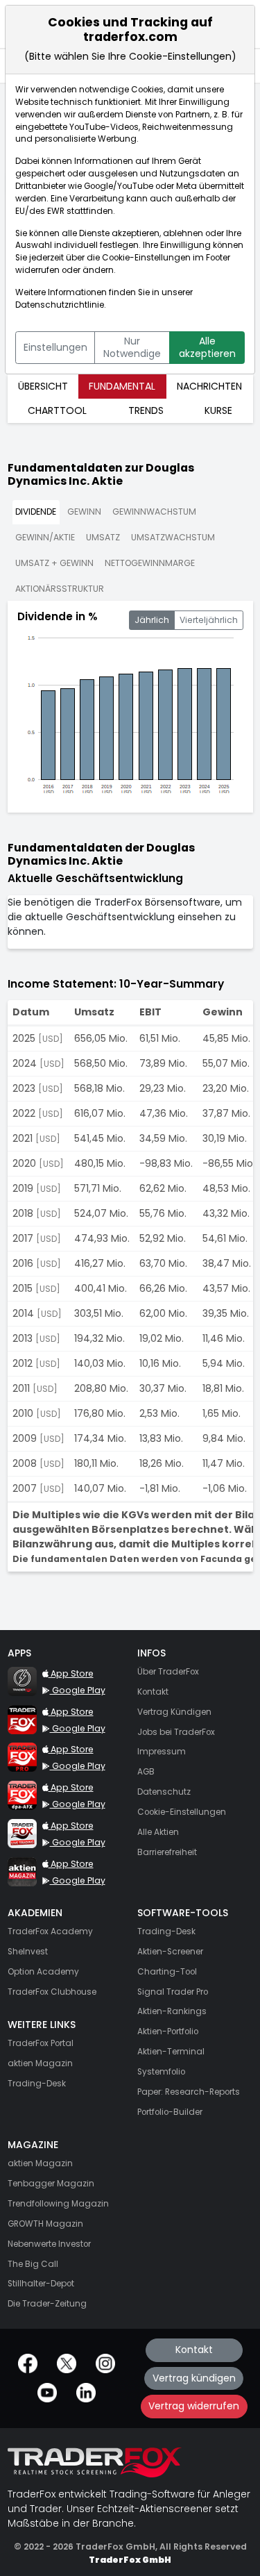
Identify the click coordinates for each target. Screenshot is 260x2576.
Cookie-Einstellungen (146, 258)
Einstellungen (55, 347)
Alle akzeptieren (207, 347)
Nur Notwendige (132, 347)
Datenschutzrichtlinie (60, 305)
